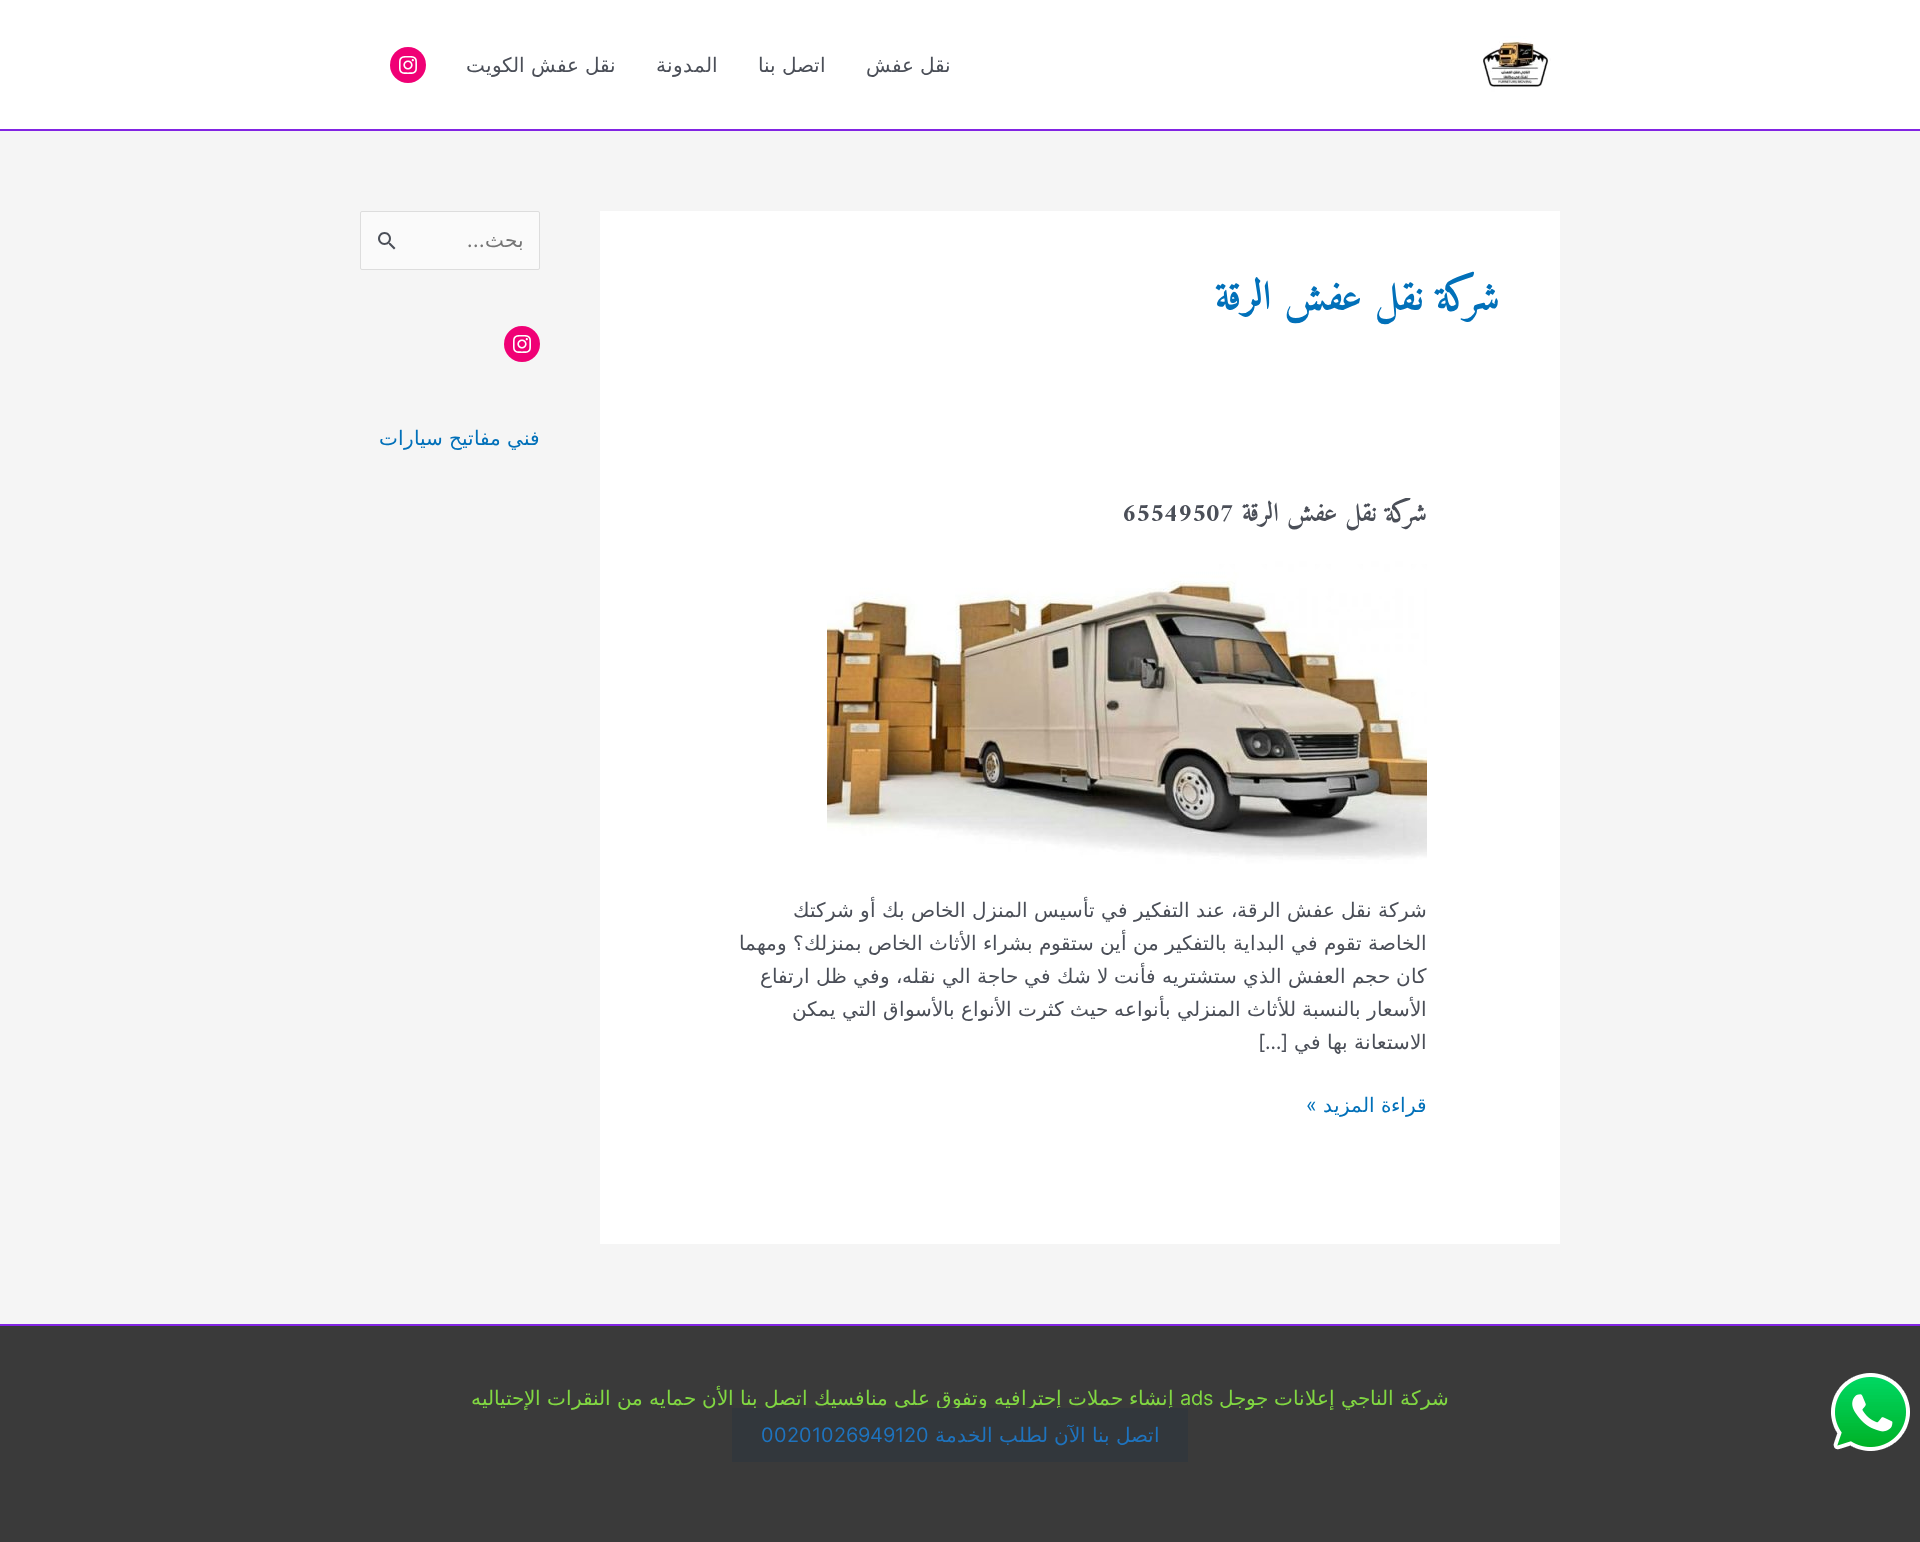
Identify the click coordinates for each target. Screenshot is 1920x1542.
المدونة (687, 65)
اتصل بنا (792, 65)
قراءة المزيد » (1366, 1107)
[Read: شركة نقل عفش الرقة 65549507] (1127, 708)
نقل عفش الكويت (541, 65)
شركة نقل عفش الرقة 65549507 (1274, 514)
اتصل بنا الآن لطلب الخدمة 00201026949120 (960, 1435)
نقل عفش (908, 65)
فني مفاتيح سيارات (459, 438)
